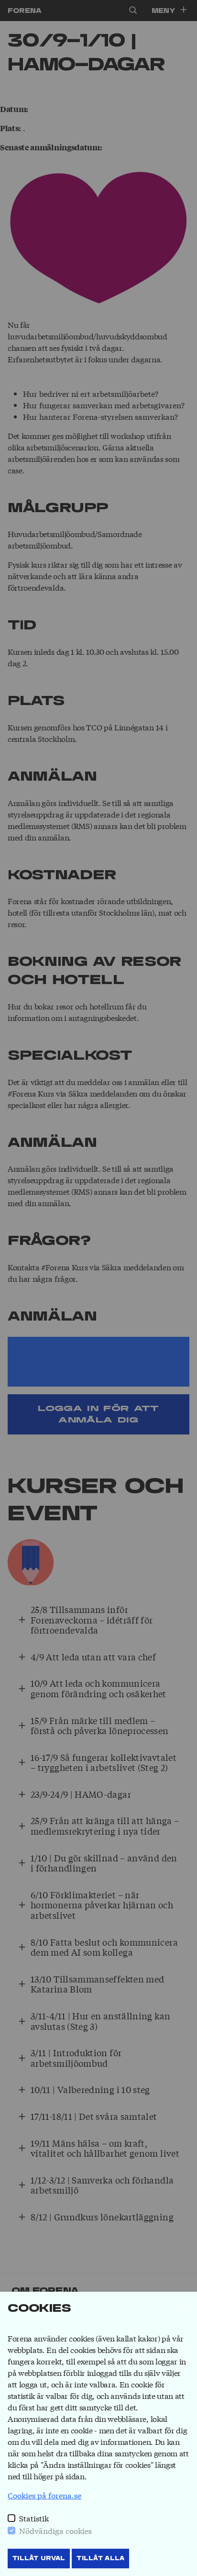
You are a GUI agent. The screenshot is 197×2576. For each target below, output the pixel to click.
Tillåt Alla (100, 2558)
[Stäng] (186, 2308)
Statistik (34, 2518)
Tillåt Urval (39, 2558)
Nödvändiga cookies (55, 2530)
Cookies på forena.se (44, 2495)
